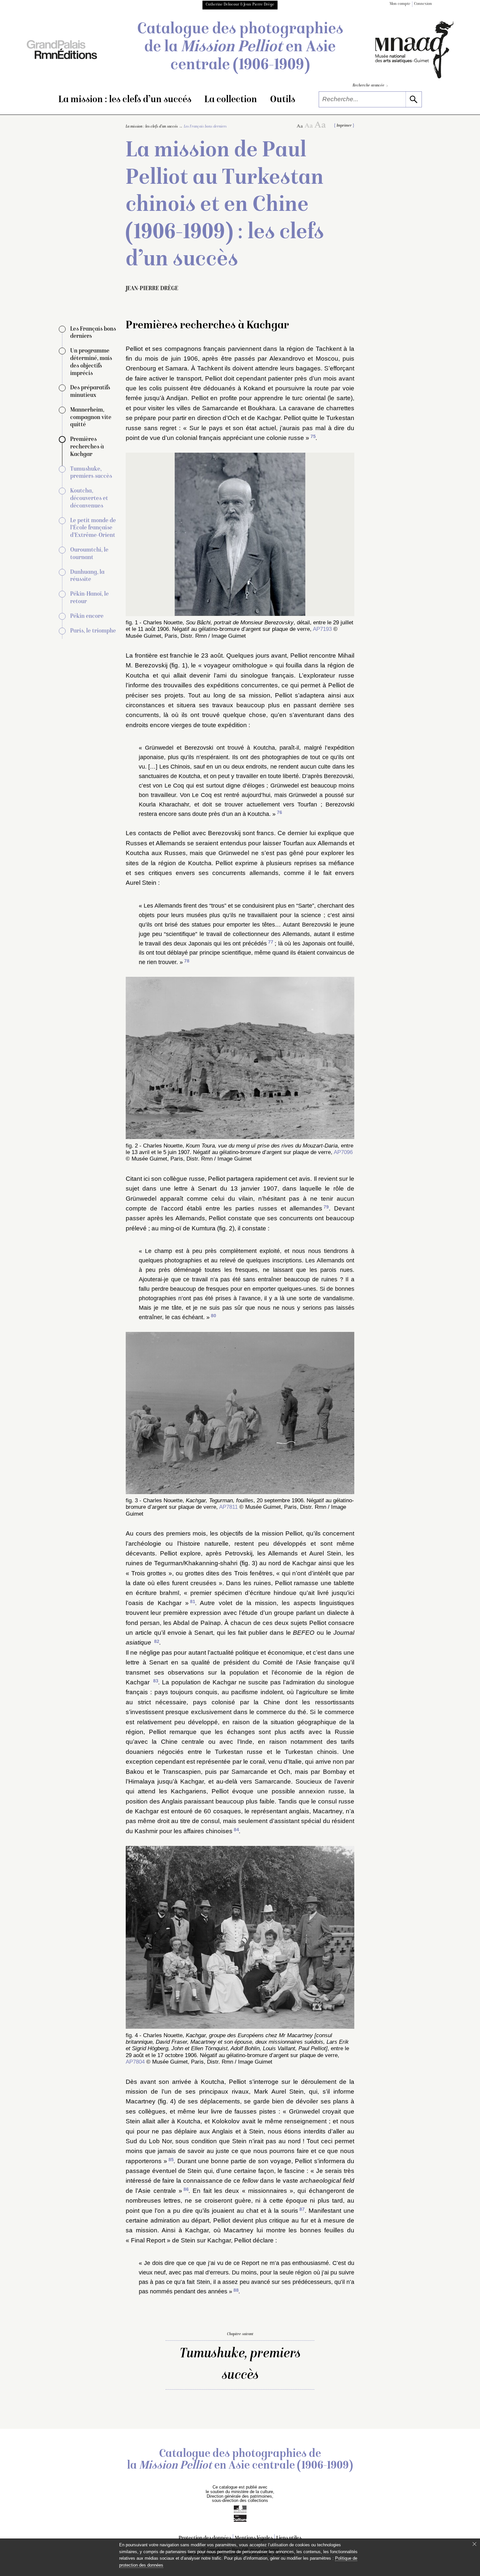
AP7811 (228, 1507)
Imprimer (344, 126)
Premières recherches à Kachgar (87, 447)
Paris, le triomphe (93, 631)
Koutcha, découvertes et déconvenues (89, 499)
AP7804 (135, 2062)
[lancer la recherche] (414, 99)
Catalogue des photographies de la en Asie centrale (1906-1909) (240, 48)
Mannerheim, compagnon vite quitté (91, 418)
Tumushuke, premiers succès (240, 2365)
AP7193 (322, 629)
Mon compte (400, 4)
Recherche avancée (370, 86)
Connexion (423, 4)
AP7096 (343, 1152)
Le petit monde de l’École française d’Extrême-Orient (93, 528)
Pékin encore (87, 616)
